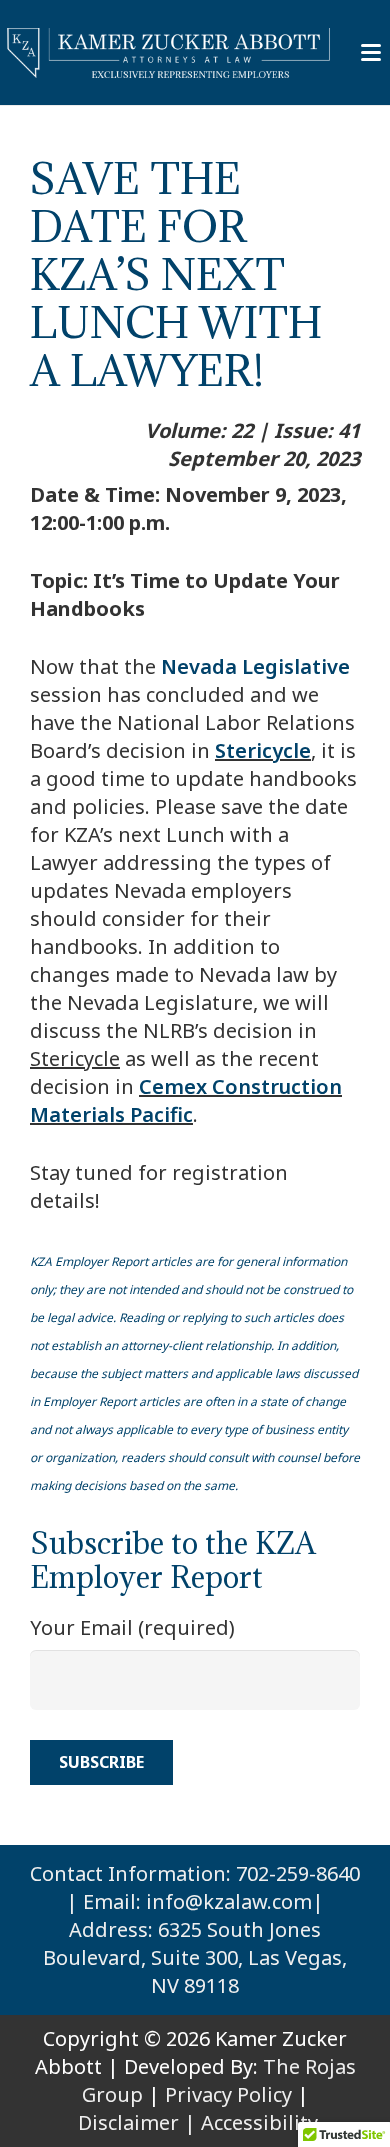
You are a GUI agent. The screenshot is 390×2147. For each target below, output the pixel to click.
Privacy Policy (228, 2094)
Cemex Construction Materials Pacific (186, 1100)
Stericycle (263, 750)
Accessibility (259, 2122)
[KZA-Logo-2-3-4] (169, 53)
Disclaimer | (137, 2122)
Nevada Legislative (255, 666)
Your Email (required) (132, 1627)
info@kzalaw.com (229, 1901)
